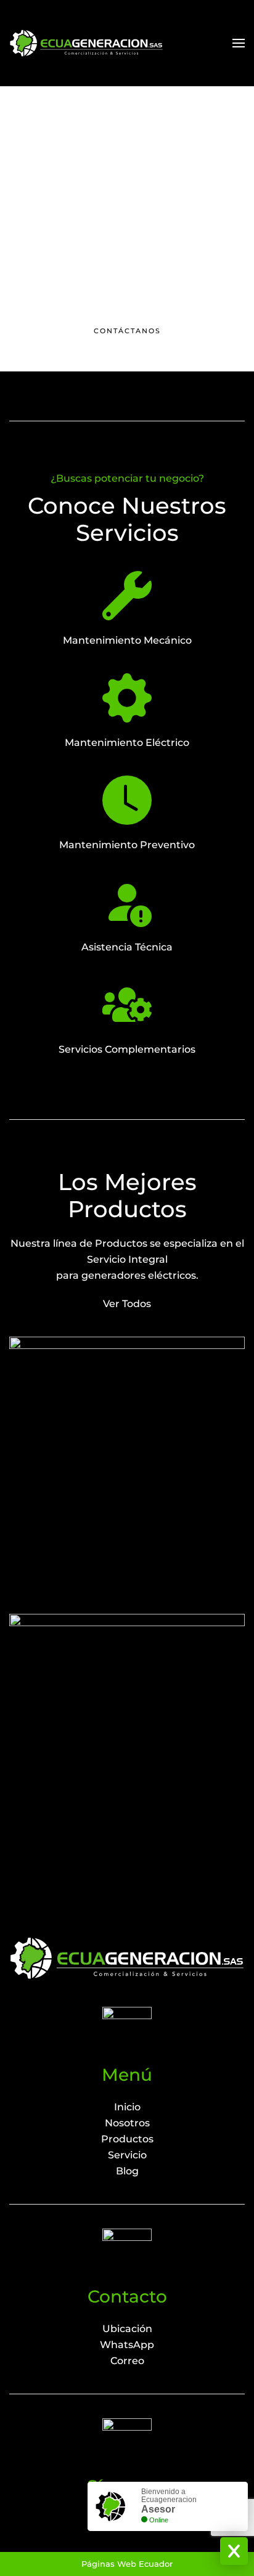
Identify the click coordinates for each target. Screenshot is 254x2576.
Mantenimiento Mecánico (127, 640)
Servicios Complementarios (127, 1049)
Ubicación (127, 2329)
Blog (127, 2171)
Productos (127, 2139)
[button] (239, 43)
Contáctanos (127, 331)
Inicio (127, 2107)
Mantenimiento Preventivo (127, 845)
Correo (127, 2361)
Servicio (127, 2155)
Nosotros (127, 2123)
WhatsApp (127, 2345)
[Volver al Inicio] (86, 43)
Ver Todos (127, 1304)
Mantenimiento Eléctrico (127, 743)
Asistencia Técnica (127, 947)
